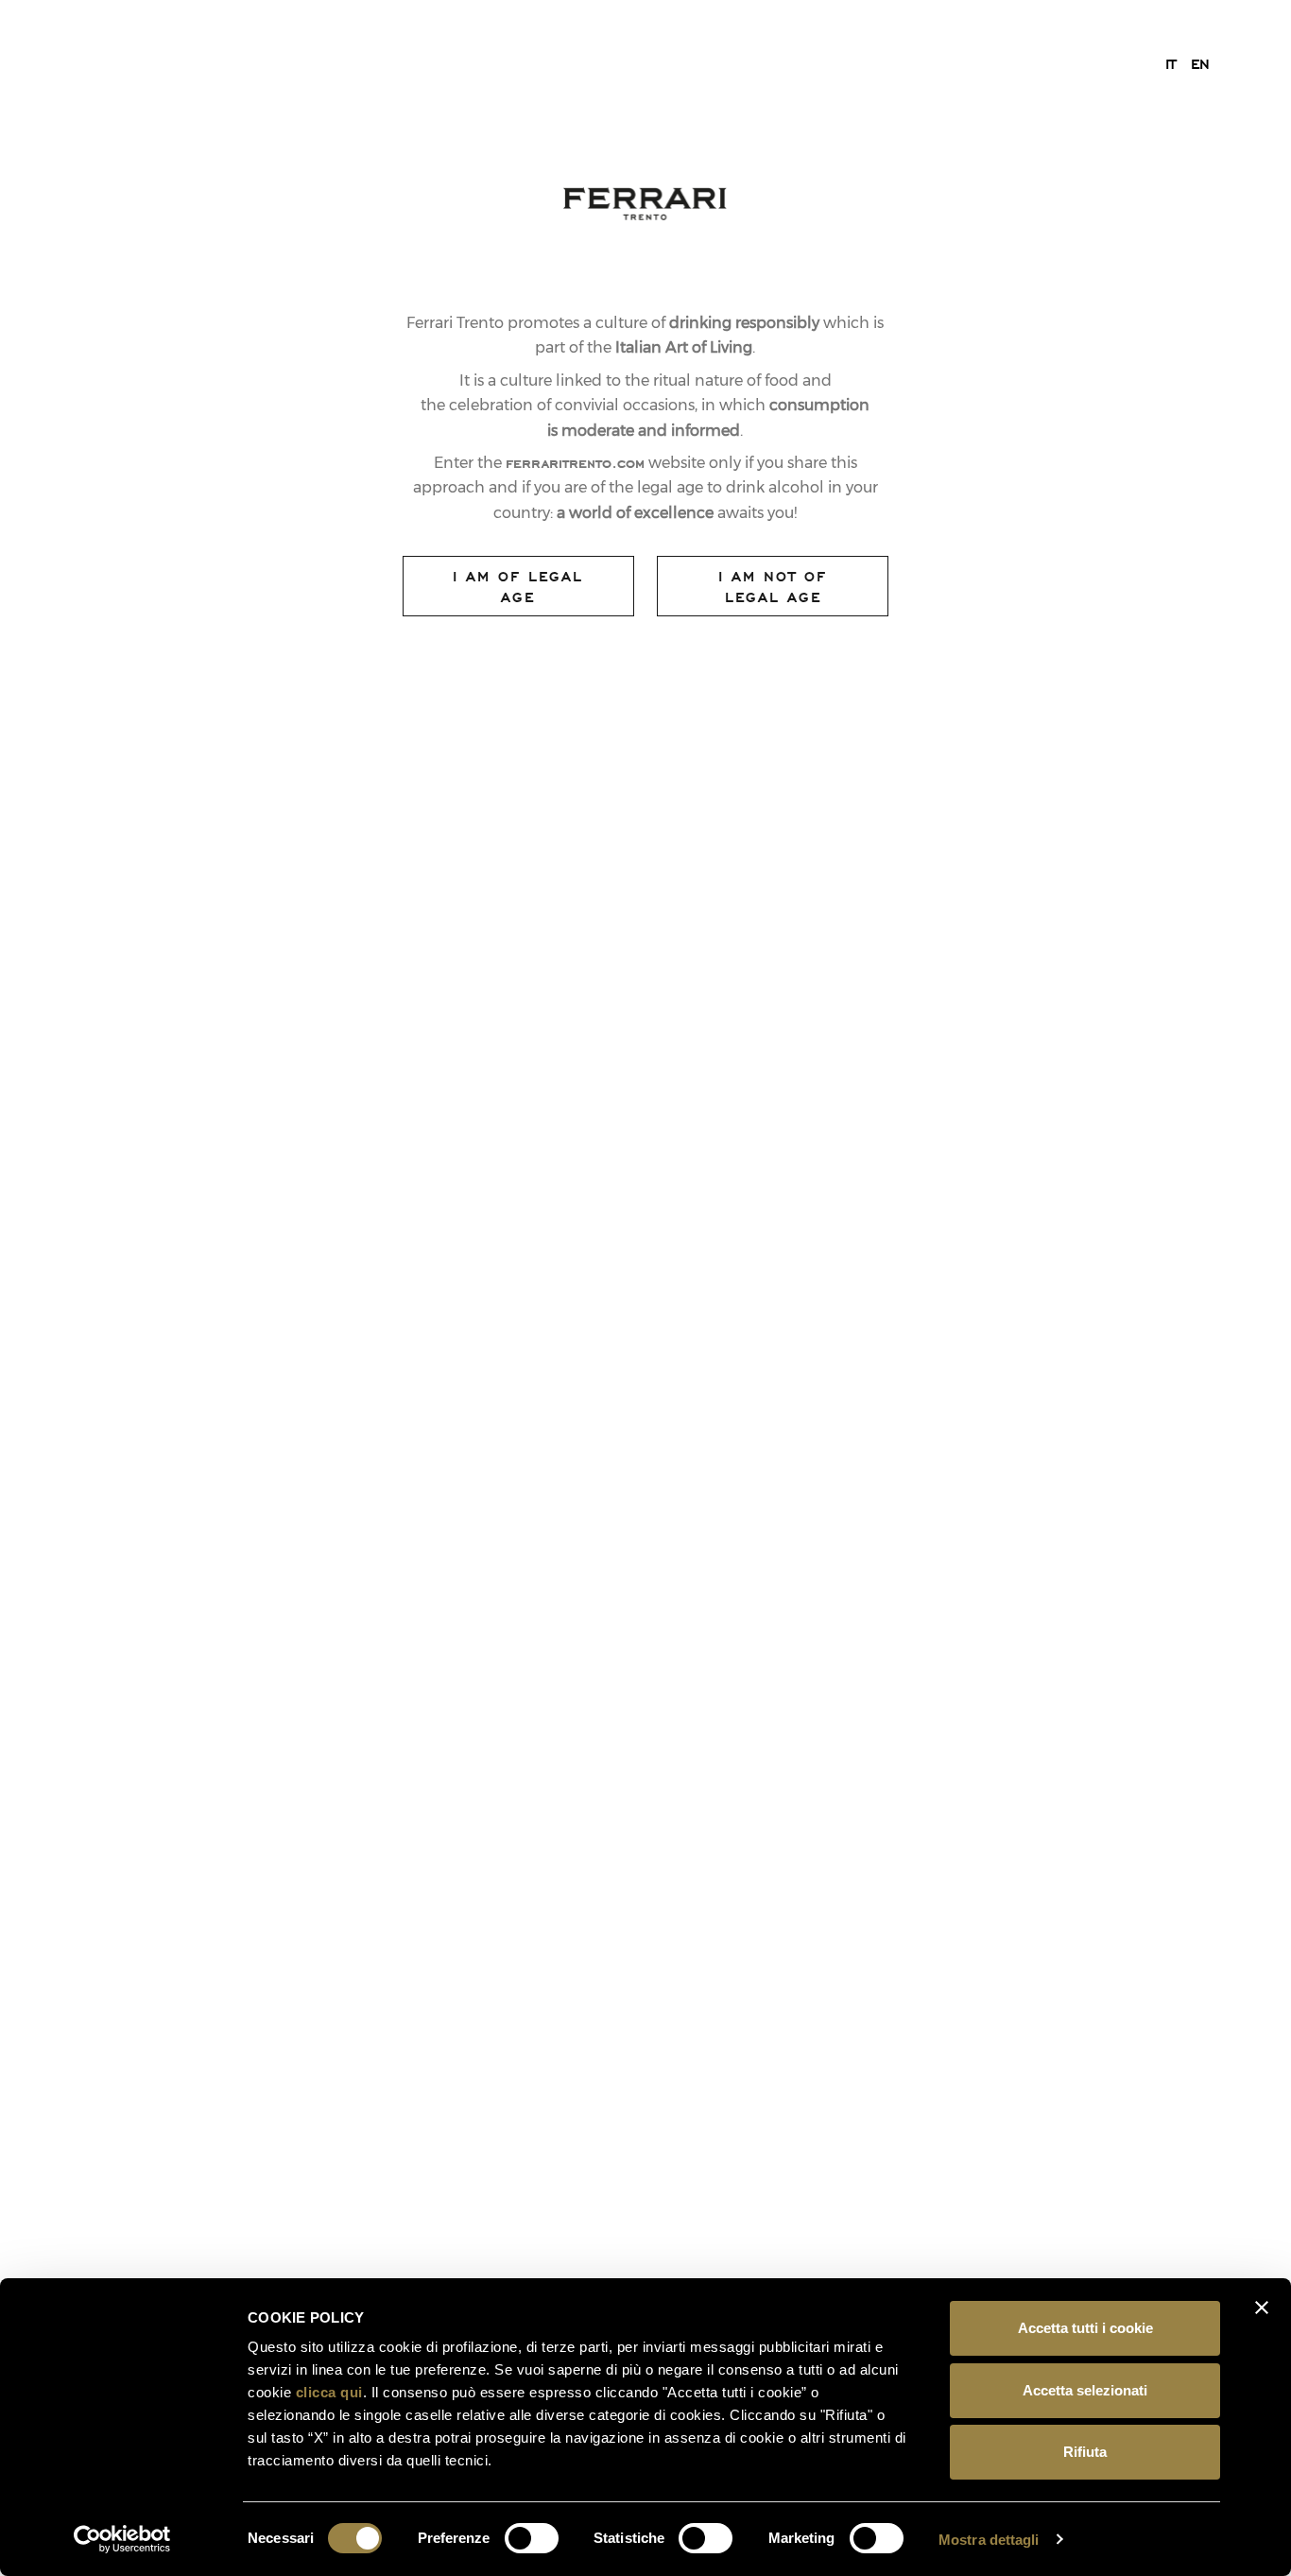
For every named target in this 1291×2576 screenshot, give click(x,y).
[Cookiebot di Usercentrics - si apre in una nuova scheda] (122, 2539)
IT (1171, 63)
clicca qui (329, 2392)
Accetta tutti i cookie (1085, 2328)
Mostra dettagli (989, 2540)
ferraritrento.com (575, 462)
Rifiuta (1085, 2452)
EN (1200, 63)
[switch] (532, 2538)
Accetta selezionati (1085, 2390)
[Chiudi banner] (1262, 2308)
